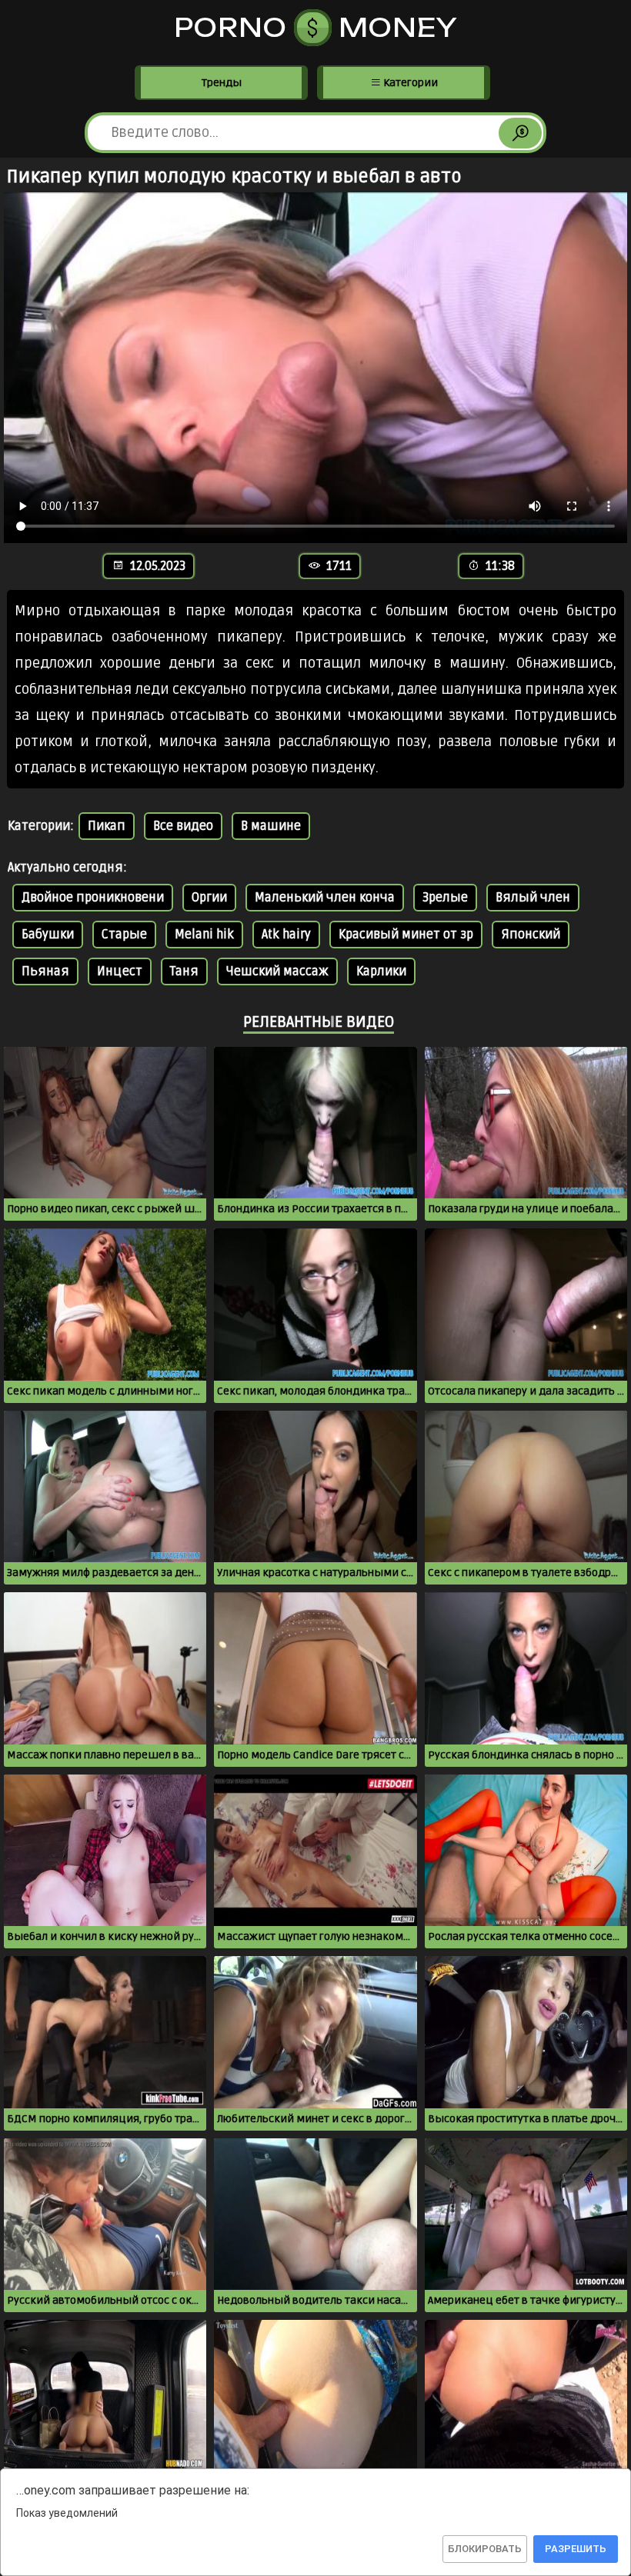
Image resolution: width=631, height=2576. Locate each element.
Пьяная (45, 971)
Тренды (222, 83)
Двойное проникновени (93, 898)
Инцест (120, 971)
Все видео (183, 826)
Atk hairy (286, 935)
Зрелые (445, 898)
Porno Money (316, 28)
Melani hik (204, 935)
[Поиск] (520, 133)
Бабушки (48, 935)
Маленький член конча (325, 898)
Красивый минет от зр (406, 935)
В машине (271, 826)
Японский (531, 935)
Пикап (107, 826)
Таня (184, 971)
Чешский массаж (277, 971)
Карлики (381, 971)
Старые (124, 935)
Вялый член (533, 898)
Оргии (209, 898)
